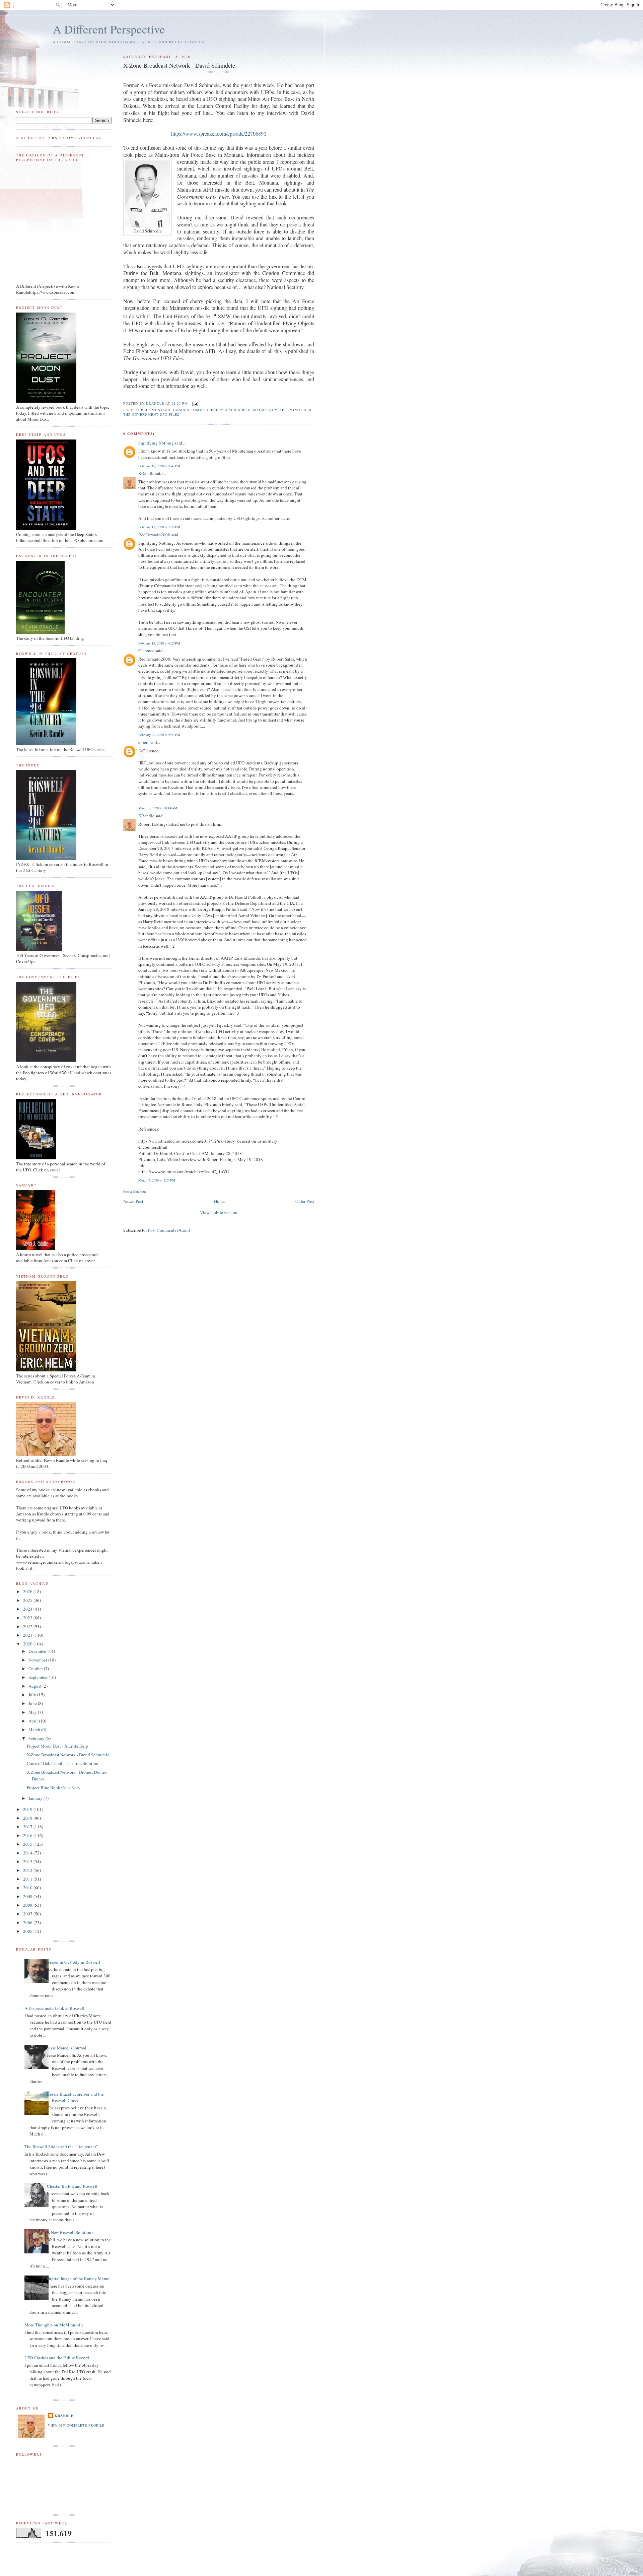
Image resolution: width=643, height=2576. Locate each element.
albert (144, 742)
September (39, 1677)
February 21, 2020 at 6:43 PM (159, 735)
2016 (28, 1835)
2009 (28, 1896)
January (36, 1798)
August (35, 1686)
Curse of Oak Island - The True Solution (63, 1763)
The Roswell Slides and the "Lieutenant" (61, 2147)
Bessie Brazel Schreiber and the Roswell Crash (75, 2097)
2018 (28, 1818)
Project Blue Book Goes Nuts (53, 1787)
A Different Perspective (109, 29)
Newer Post (133, 1201)
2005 (28, 1931)
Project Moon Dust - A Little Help (57, 1746)
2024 (28, 1609)
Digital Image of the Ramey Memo (78, 2279)
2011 (28, 1879)
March (35, 1730)
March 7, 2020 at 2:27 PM (157, 1180)
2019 (28, 1809)
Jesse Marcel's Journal (67, 2048)
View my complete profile (76, 2425)
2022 (28, 1626)
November (38, 1660)
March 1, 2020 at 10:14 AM (158, 808)
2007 (28, 1914)
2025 (28, 1600)
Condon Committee (193, 410)
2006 (28, 1922)
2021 (28, 1635)
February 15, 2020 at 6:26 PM (159, 643)
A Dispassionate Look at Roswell (54, 2008)
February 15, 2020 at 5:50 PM (159, 527)
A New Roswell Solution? (70, 2232)
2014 (28, 1853)
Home (219, 1201)
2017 (28, 1827)
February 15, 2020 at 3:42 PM (159, 466)
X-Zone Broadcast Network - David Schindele (68, 1755)
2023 (28, 1618)
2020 (28, 1644)
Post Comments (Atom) (169, 1230)
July (33, 1695)
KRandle (146, 473)
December (38, 1651)
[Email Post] (195, 403)
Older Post (305, 1201)
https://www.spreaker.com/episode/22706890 (219, 133)
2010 (28, 1888)
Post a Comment (135, 1192)
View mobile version (219, 1212)
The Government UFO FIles (151, 414)
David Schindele (233, 410)
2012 (28, 1870)
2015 (28, 1844)
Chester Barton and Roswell (72, 2186)
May (33, 1712)
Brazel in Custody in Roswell (74, 1962)
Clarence (146, 651)
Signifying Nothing (156, 443)
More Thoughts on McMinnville (54, 2325)
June (33, 1703)
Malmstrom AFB (270, 410)
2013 (28, 1861)
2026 (28, 1591)
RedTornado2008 (154, 535)
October (36, 1669)
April (34, 1721)
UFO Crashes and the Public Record (57, 2358)
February (37, 1738)
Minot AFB (300, 410)
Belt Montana (156, 410)
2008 (28, 1905)
